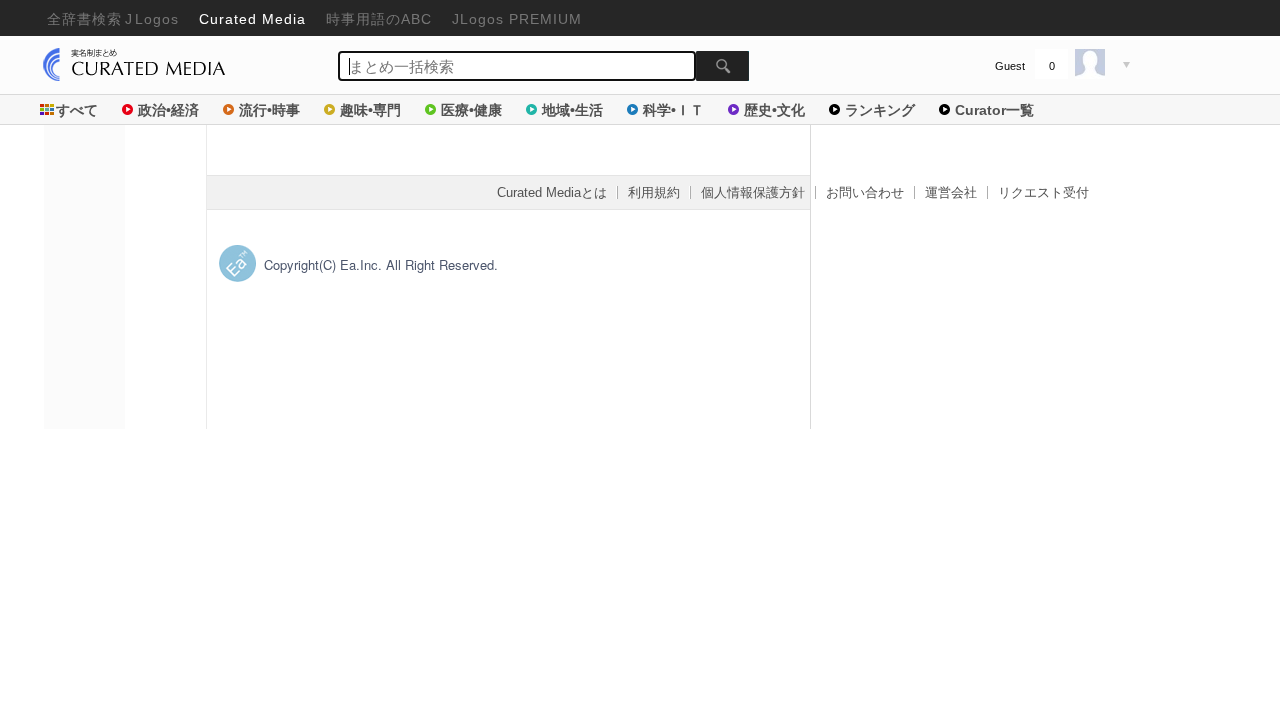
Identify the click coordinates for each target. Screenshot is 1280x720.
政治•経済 (168, 110)
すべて (77, 110)
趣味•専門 (370, 110)
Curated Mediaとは (552, 192)
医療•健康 (471, 110)
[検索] (722, 66)
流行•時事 (269, 110)
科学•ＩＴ (673, 110)
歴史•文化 (774, 110)
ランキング (880, 110)
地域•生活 (572, 110)
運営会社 (951, 192)
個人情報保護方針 (753, 192)
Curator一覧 (994, 110)
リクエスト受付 (1043, 192)
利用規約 (654, 192)
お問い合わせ (865, 192)
